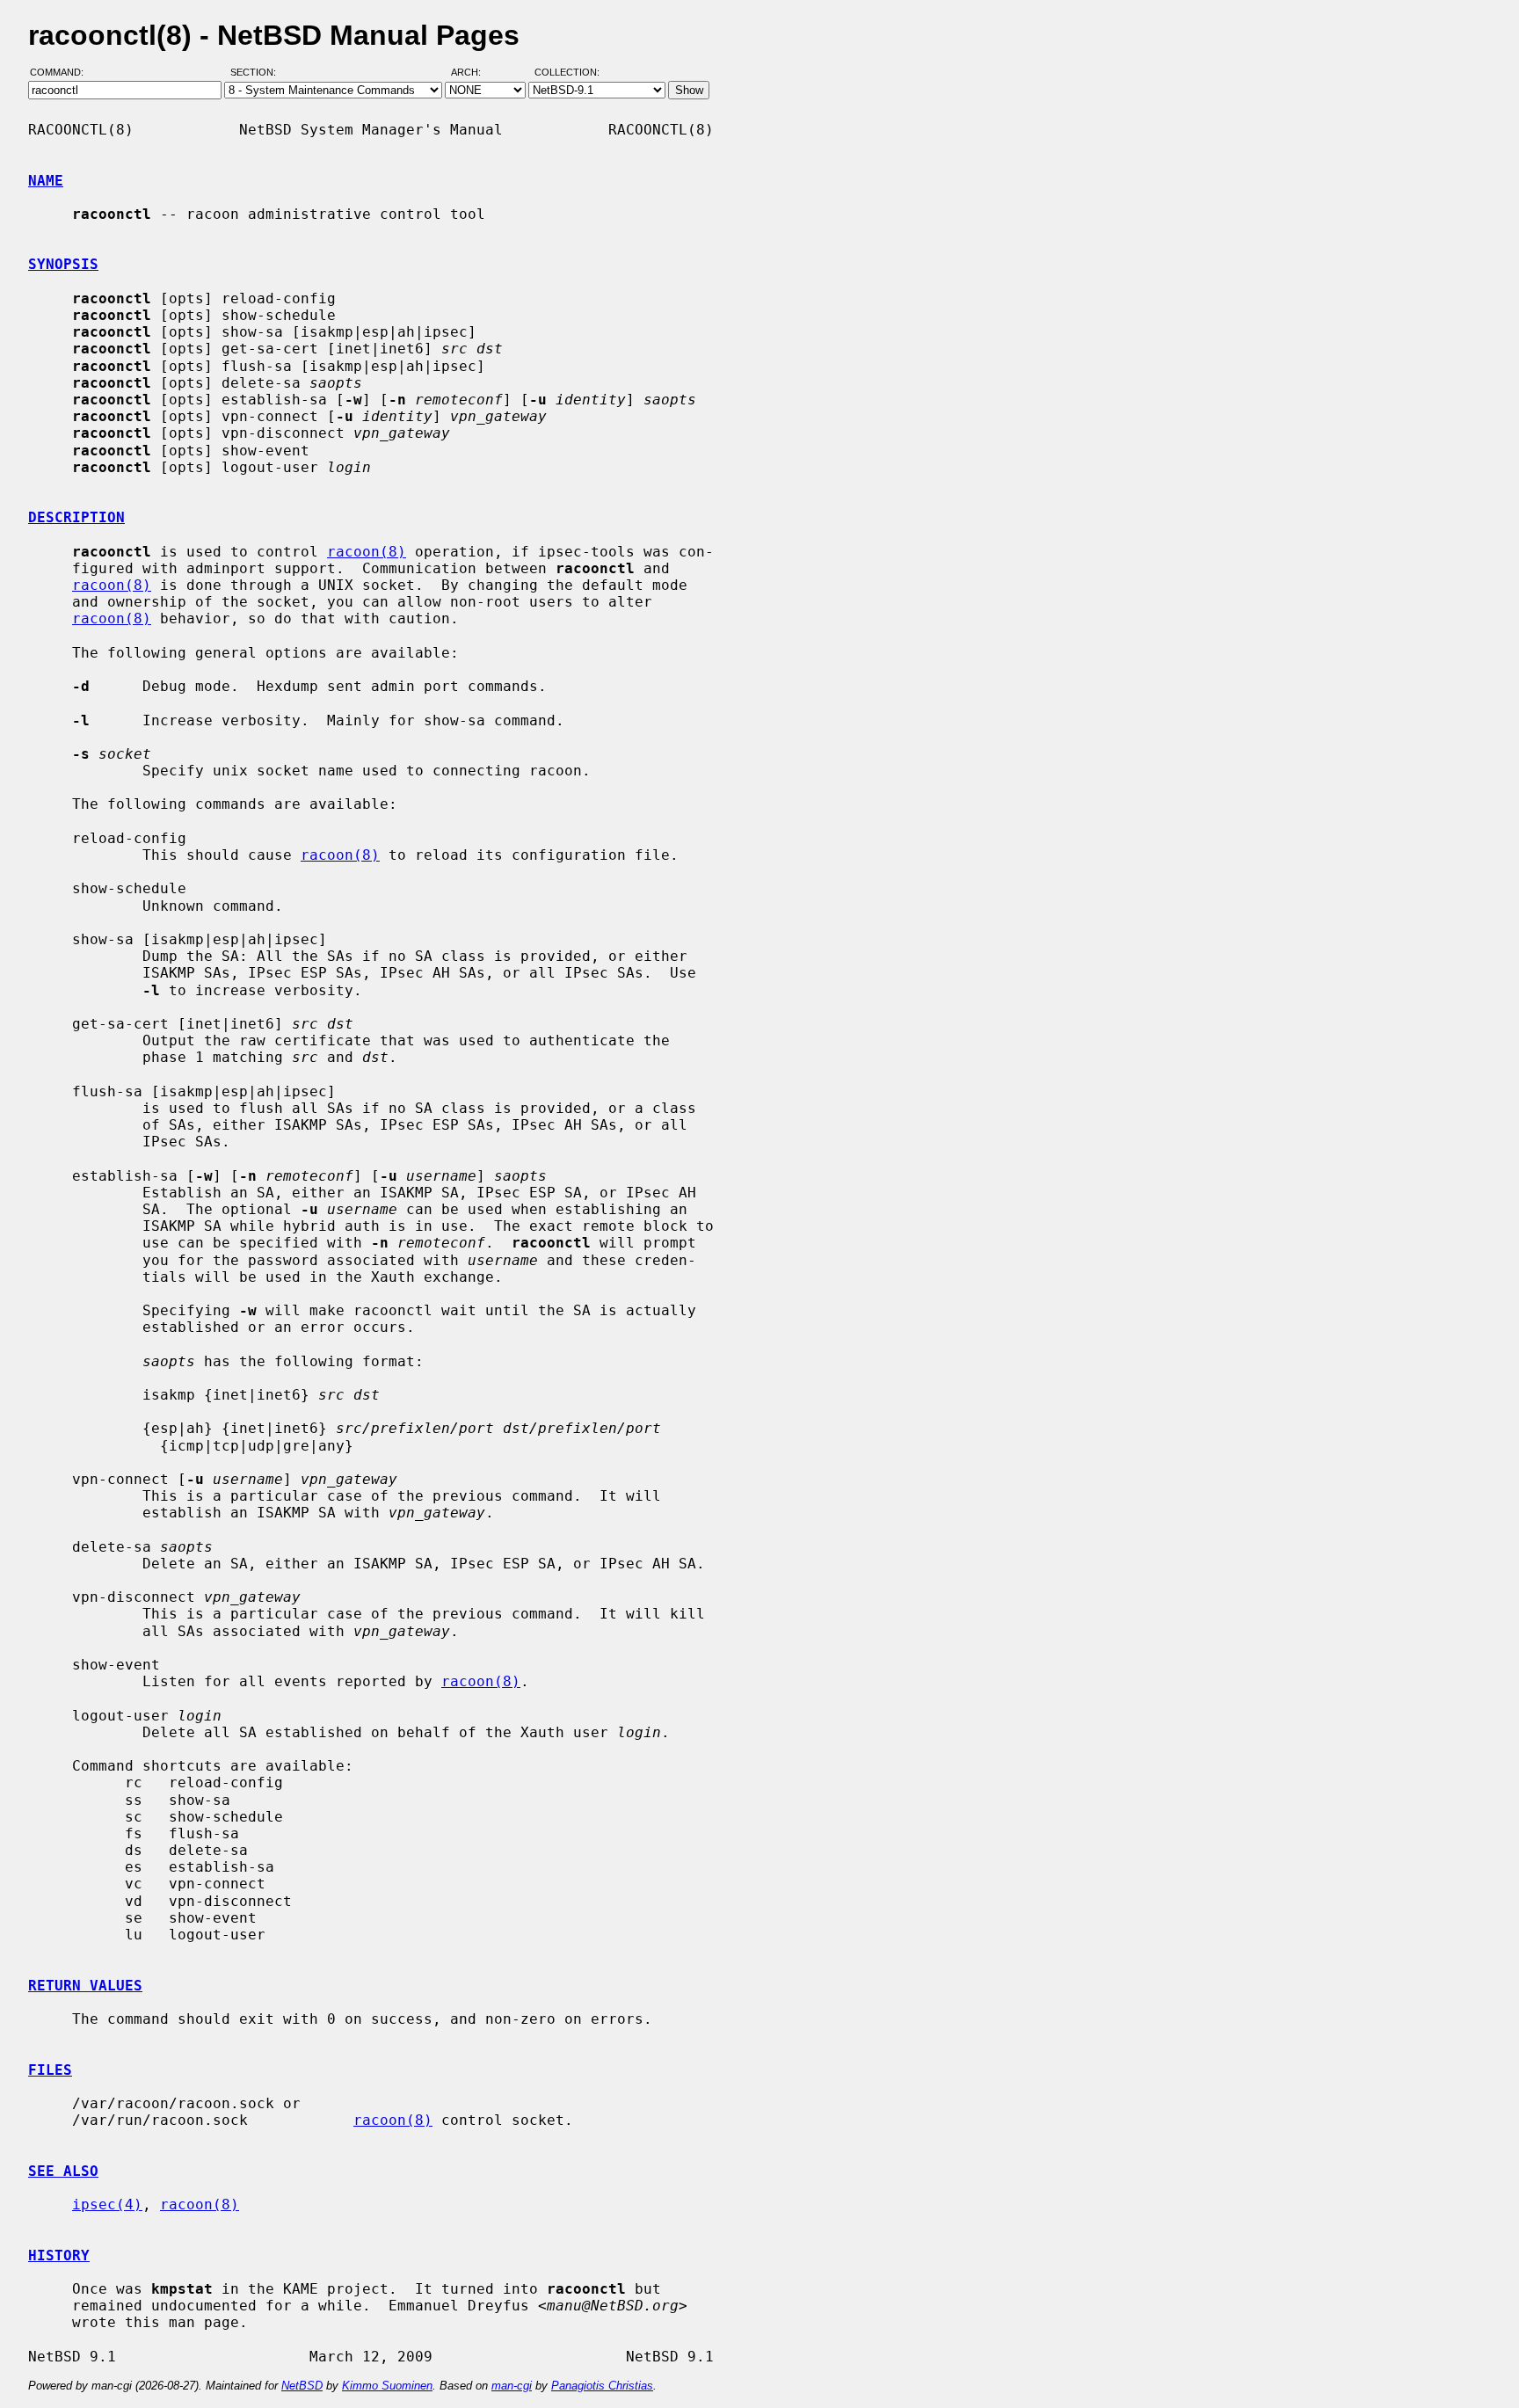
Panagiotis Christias (602, 2386)
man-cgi (512, 2386)
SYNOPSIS (63, 264)
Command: (62, 73)
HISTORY (59, 2255)
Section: (257, 73)
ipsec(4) (107, 2204)
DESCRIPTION (76, 517)
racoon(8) (367, 552)
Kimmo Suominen (387, 2386)
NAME (46, 181)
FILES (50, 2070)
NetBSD (302, 2386)
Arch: (474, 73)
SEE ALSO (63, 2171)
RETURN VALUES (85, 1986)
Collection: (567, 73)
